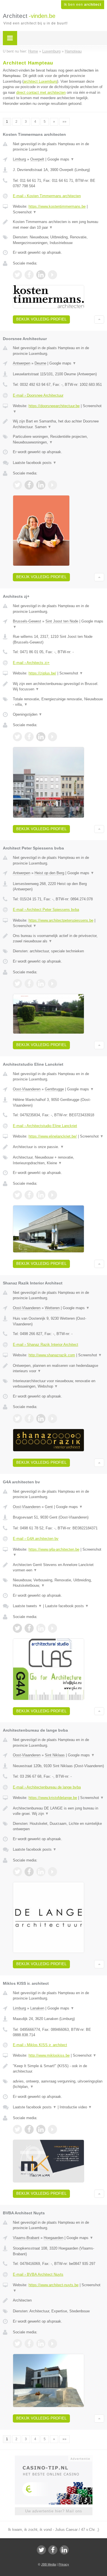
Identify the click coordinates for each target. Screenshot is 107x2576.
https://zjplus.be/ (42, 673)
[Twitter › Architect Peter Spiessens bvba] (17, 984)
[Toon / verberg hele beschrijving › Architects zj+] (58, 687)
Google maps (61, 159)
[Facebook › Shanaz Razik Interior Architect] (29, 1419)
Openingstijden (28, 714)
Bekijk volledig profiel (41, 319)
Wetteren (52, 1308)
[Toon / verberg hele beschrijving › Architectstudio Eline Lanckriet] (58, 1147)
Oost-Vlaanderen (27, 1089)
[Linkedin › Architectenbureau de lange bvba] (41, 1872)
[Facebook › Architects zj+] (29, 737)
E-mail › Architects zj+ (31, 663)
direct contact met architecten (41, 92)
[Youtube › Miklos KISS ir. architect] (53, 2129)
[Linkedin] (64, 2550)
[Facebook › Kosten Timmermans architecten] (29, 275)
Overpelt (37, 159)
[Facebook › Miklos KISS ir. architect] (29, 2129)
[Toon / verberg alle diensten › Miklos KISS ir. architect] (58, 2084)
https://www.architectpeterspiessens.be (61, 920)
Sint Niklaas (55, 1755)
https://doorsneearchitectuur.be (54, 406)
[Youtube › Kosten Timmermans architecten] (53, 275)
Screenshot (25, 212)
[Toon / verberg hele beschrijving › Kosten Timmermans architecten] (58, 225)
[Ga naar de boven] (99, 319)
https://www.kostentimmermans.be (57, 206)
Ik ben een (83, 5)
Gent (49, 1507)
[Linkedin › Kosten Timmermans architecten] (41, 275)
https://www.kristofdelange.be (53, 1798)
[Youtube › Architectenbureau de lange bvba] (53, 1872)
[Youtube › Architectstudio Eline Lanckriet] (53, 1195)
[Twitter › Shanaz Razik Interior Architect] (17, 1419)
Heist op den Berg (49, 873)
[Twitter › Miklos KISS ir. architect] (17, 2129)
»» (64, 122)
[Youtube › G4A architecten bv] (53, 1628)
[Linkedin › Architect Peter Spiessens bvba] (41, 984)
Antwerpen (22, 363)
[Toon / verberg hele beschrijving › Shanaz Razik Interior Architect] (58, 1368)
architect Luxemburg (40, 81)
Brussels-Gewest (27, 621)
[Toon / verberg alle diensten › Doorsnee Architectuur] (58, 439)
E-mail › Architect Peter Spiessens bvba (46, 910)
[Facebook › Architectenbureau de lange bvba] (29, 1872)
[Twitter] (41, 2550)
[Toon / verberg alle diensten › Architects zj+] (58, 702)
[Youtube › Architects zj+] (53, 737)
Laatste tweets (27, 1606)
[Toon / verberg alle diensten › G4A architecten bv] (58, 1583)
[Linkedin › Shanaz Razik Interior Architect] (41, 1419)
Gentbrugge (54, 1089)
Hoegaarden (53, 2238)
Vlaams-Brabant (26, 2238)
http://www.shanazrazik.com (52, 1355)
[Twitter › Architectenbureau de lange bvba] (17, 1872)
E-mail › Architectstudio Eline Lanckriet (45, 1126)
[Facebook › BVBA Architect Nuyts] (29, 2344)
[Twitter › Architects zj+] (17, 737)
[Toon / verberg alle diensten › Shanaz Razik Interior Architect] (58, 1384)
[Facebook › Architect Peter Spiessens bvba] (29, 984)
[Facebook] (53, 2550)
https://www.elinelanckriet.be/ (53, 1136)
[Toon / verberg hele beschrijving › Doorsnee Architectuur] (58, 424)
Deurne (40, 363)
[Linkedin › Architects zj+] (41, 737)
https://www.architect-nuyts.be (53, 2285)
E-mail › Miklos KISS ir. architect (40, 2045)
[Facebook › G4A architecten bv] (29, 1628)
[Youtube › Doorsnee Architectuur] (53, 485)
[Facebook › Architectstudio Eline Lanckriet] (29, 1195)
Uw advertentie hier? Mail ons (54, 2511)
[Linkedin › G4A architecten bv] (41, 1628)
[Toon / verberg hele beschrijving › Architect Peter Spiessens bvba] (58, 939)
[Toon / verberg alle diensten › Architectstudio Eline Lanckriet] (58, 1160)
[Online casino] (54, 2458)
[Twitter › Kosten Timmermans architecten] (17, 275)
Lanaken (37, 2008)
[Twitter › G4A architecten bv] (17, 1628)
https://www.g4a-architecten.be (54, 1549)
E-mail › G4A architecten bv (36, 1539)
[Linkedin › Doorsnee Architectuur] (41, 485)
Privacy (64, 2564)
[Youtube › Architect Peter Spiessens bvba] (53, 984)
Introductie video (76, 2107)
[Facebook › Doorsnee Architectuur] (29, 485)
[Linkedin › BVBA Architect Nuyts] (41, 2344)
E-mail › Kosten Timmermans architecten (47, 196)
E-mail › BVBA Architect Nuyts (38, 2274)
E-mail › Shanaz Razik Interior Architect (46, 1345)
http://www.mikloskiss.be (49, 2055)
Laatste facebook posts (35, 463)
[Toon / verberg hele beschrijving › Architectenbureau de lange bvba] (58, 1811)
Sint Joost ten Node (62, 621)
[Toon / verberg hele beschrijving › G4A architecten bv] (58, 1568)
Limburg (19, 159)
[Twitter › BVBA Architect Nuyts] (17, 2344)
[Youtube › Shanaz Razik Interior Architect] (53, 1419)
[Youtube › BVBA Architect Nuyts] (53, 2344)
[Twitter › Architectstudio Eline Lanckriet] (17, 1195)
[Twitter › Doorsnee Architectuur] (17, 485)
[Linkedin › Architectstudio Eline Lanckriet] (41, 1195)
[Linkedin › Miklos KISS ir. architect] (41, 2129)
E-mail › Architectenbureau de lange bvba (47, 1787)
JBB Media (49, 2564)
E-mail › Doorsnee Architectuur (38, 395)
